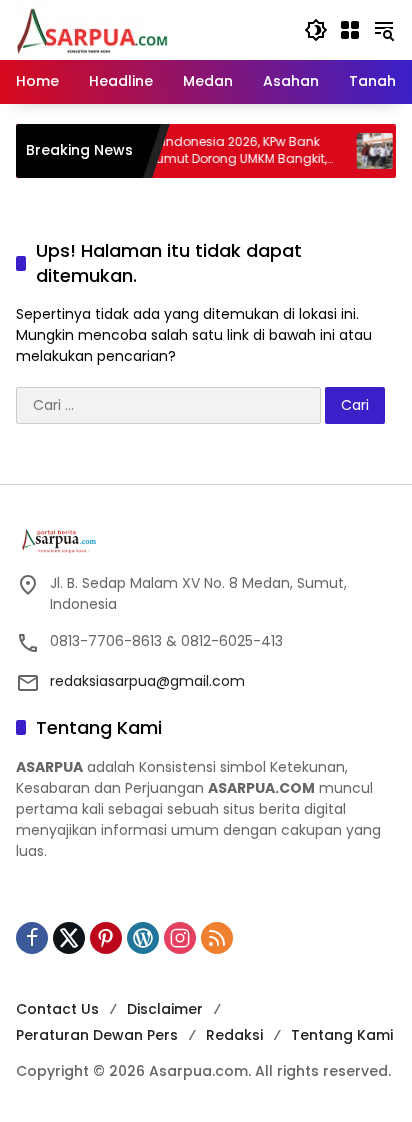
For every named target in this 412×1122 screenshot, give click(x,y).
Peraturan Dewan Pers (97, 1035)
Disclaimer (165, 1009)
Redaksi (234, 1035)
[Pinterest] (106, 938)
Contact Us (57, 1009)
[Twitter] (69, 938)
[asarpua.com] (93, 29)
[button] (316, 30)
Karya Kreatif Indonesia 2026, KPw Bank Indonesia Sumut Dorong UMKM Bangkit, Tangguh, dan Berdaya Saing (194, 151)
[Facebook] (32, 938)
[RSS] (217, 938)
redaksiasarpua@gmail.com (147, 681)
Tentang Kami (342, 1035)
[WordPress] (143, 938)
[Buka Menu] (350, 30)
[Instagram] (180, 938)
